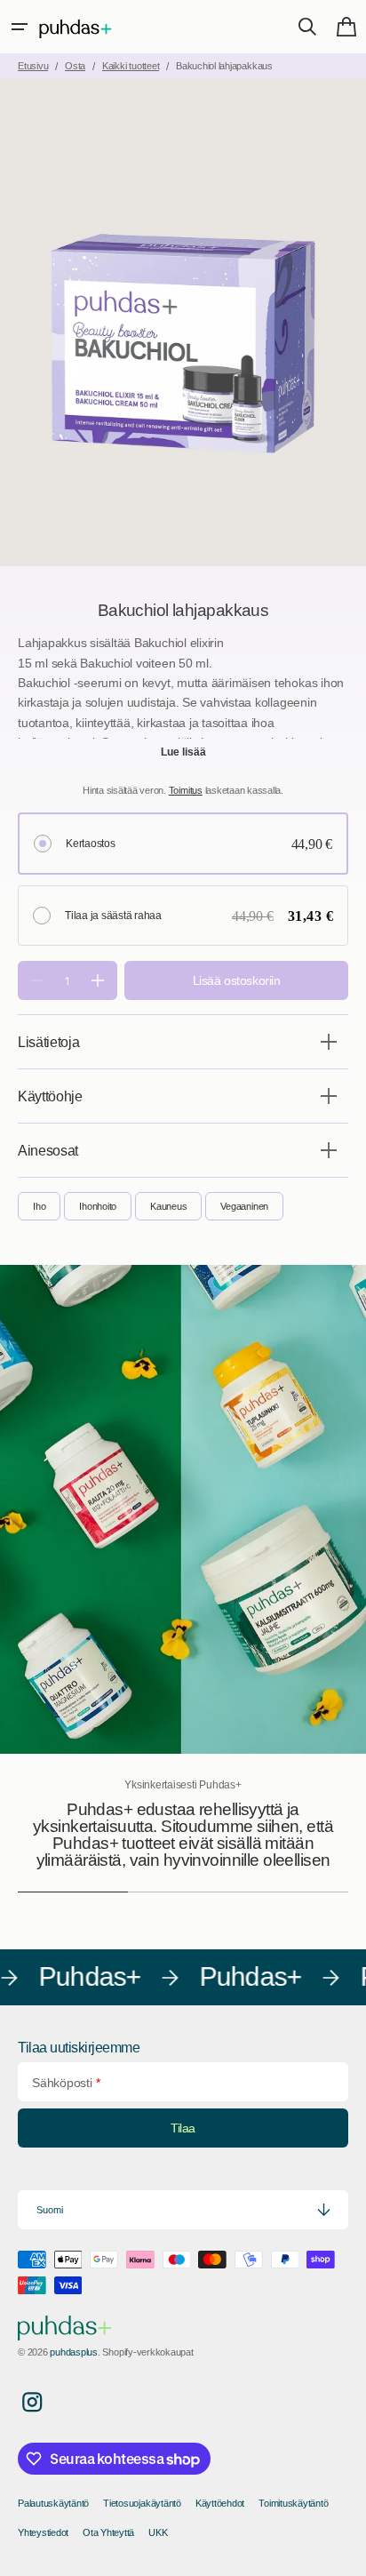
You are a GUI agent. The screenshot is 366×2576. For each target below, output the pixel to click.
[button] (20, 27)
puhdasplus (74, 2352)
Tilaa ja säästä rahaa (113, 916)
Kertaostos (91, 844)
